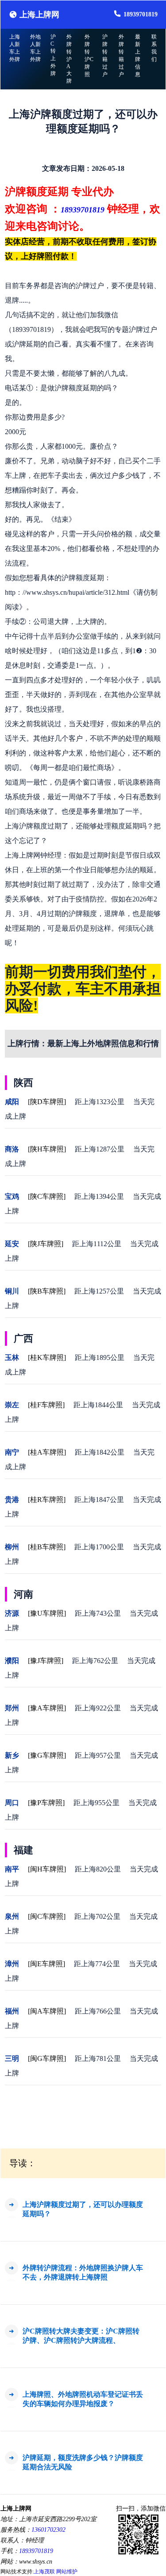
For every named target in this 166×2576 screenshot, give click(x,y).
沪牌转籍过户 (105, 56)
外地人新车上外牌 (35, 48)
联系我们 (154, 48)
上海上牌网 (39, 15)
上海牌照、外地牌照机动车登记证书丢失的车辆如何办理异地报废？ (83, 2399)
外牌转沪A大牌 (69, 59)
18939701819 (141, 14)
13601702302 (48, 2530)
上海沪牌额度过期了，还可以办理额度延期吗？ (83, 2209)
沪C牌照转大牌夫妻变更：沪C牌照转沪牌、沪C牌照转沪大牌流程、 (81, 2336)
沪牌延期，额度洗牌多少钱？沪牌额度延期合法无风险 (83, 2462)
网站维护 (67, 2572)
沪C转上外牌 (53, 55)
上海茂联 (44, 2572)
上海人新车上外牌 (15, 48)
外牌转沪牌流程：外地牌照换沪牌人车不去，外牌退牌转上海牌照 (83, 2272)
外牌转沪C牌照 (89, 56)
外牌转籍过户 (121, 56)
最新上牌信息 (138, 56)
